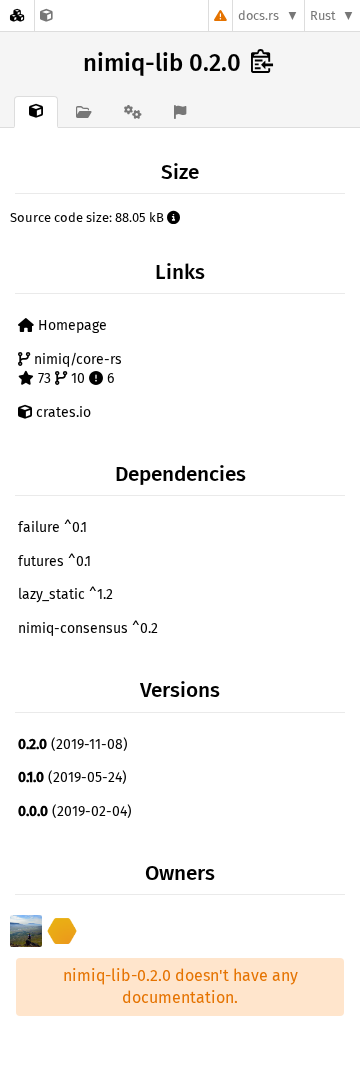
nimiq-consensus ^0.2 (88, 628)
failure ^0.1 (52, 527)
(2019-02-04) (75, 811)
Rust (323, 15)
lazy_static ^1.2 (65, 594)
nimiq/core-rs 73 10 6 (76, 369)
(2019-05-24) (72, 777)
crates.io (61, 412)
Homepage (70, 325)
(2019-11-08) (73, 744)
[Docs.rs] (17, 15)
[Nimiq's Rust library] (46, 15)
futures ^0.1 (54, 561)
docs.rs (258, 15)
